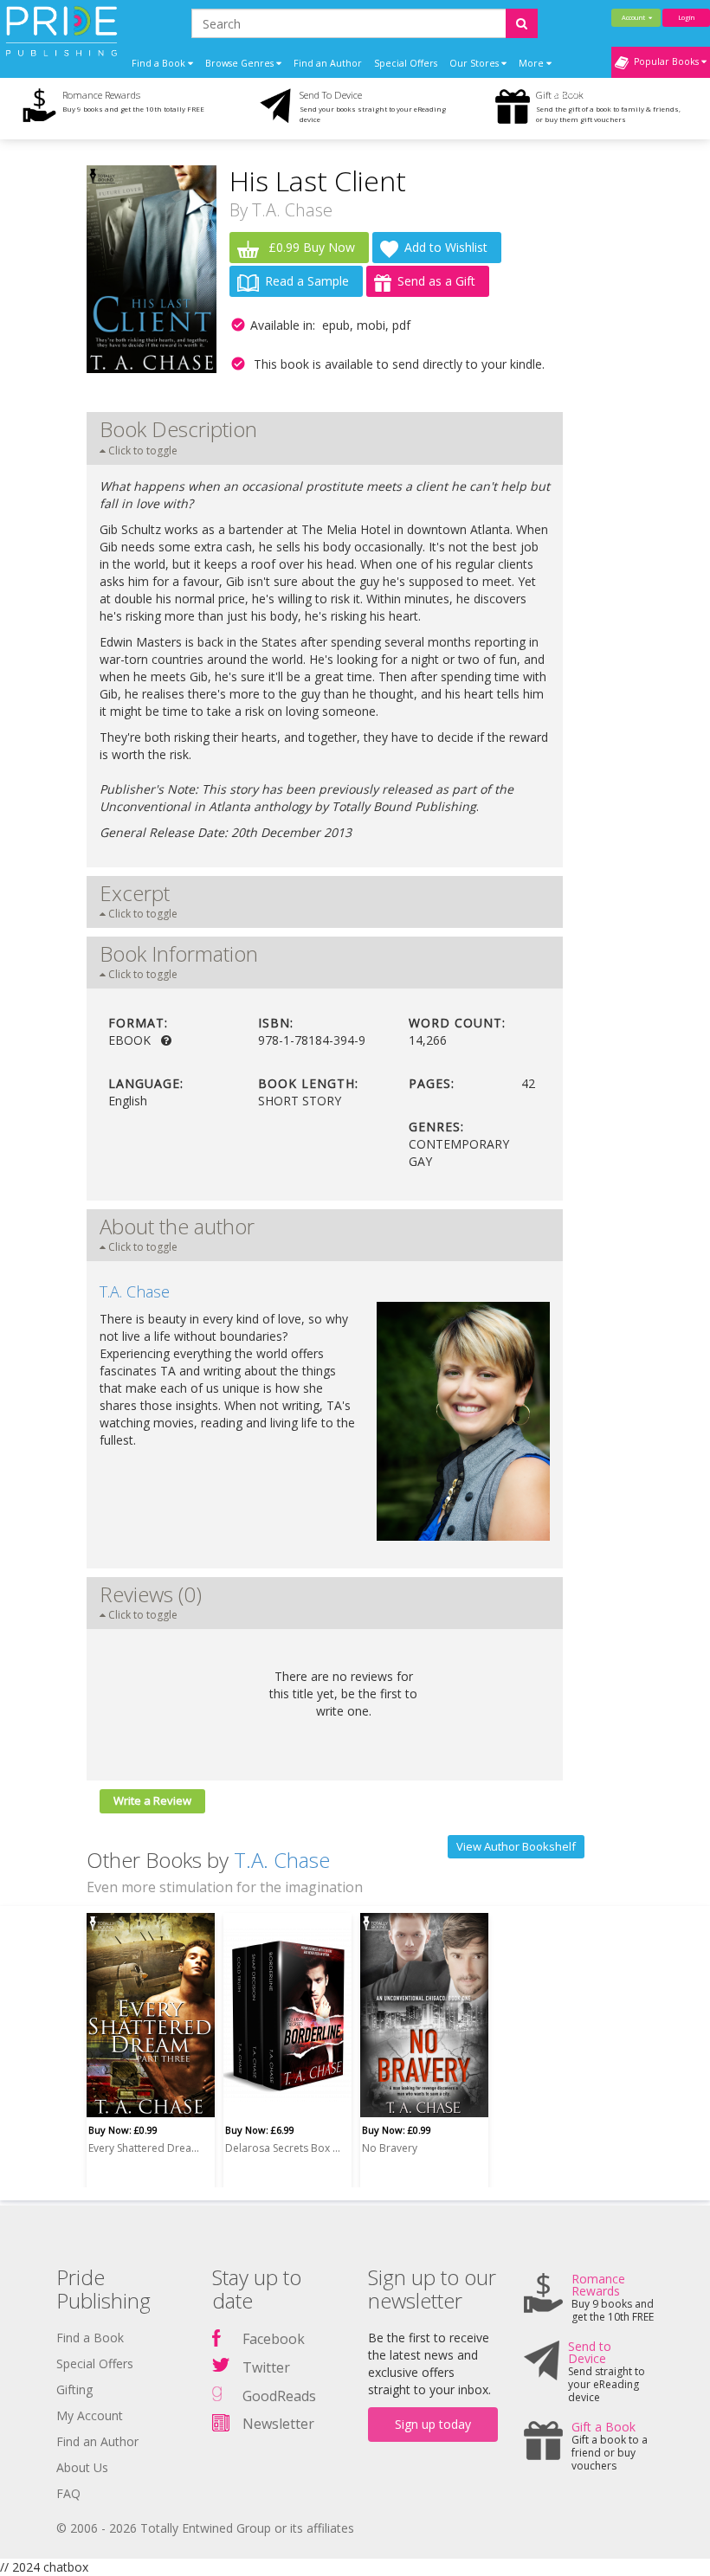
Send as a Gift (436, 281)
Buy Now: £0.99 (123, 2130)
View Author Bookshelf (516, 1846)
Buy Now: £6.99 (260, 2130)
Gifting (74, 2389)
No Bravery (390, 2148)
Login (686, 17)
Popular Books (665, 61)
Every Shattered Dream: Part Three (148, 2148)
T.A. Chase (292, 210)
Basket (568, 94)
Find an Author (328, 63)
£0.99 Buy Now (310, 247)
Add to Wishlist (446, 247)
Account (635, 17)
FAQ (68, 2493)
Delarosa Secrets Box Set (285, 2148)
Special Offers (406, 63)
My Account (90, 2415)
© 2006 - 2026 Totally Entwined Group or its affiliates (205, 2528)
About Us (82, 2467)
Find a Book (90, 2338)
